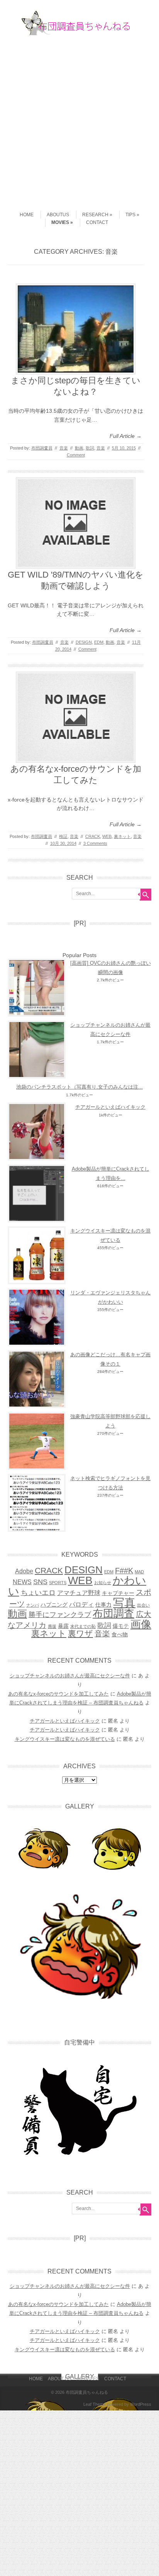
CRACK (93, 836)
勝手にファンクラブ (60, 1614)
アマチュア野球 (79, 1593)
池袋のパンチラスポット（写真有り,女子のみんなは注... (79, 1087)
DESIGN (84, 642)
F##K (124, 1571)
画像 (141, 1624)
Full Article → (126, 436)
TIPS (130, 215)
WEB (107, 836)
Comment (76, 455)
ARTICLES (88, 2379)
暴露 (63, 1626)
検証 (63, 836)
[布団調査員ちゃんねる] (79, 33)
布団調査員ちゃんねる (87, 2392)
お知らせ (103, 1583)
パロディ (81, 1604)
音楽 (64, 448)
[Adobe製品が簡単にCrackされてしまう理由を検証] (37, 1193)
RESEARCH (95, 215)
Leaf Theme (95, 2404)
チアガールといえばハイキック (110, 1107)
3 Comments (95, 843)
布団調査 (113, 1613)
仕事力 (103, 1605)
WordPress (141, 2404)
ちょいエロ (38, 1592)
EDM (99, 642)
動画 (79, 448)
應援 (52, 1626)
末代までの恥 (83, 1626)
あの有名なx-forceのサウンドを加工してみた (58, 1694)
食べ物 (120, 1634)
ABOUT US (60, 2379)
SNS (40, 1582)
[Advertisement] (79, 120)
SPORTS (58, 1583)
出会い (143, 1605)
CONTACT (97, 222)
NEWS (22, 1582)
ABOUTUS (58, 215)
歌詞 (90, 448)
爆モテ (121, 1626)
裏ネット (122, 836)
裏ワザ (80, 1633)
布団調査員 (42, 448)
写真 (124, 1603)
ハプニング (54, 1605)
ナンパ (33, 1605)
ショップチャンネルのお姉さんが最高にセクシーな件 (70, 1676)
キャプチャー (118, 1593)
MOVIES (60, 222)
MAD (139, 1572)
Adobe (24, 1571)
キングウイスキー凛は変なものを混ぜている (65, 1739)
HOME (27, 215)
